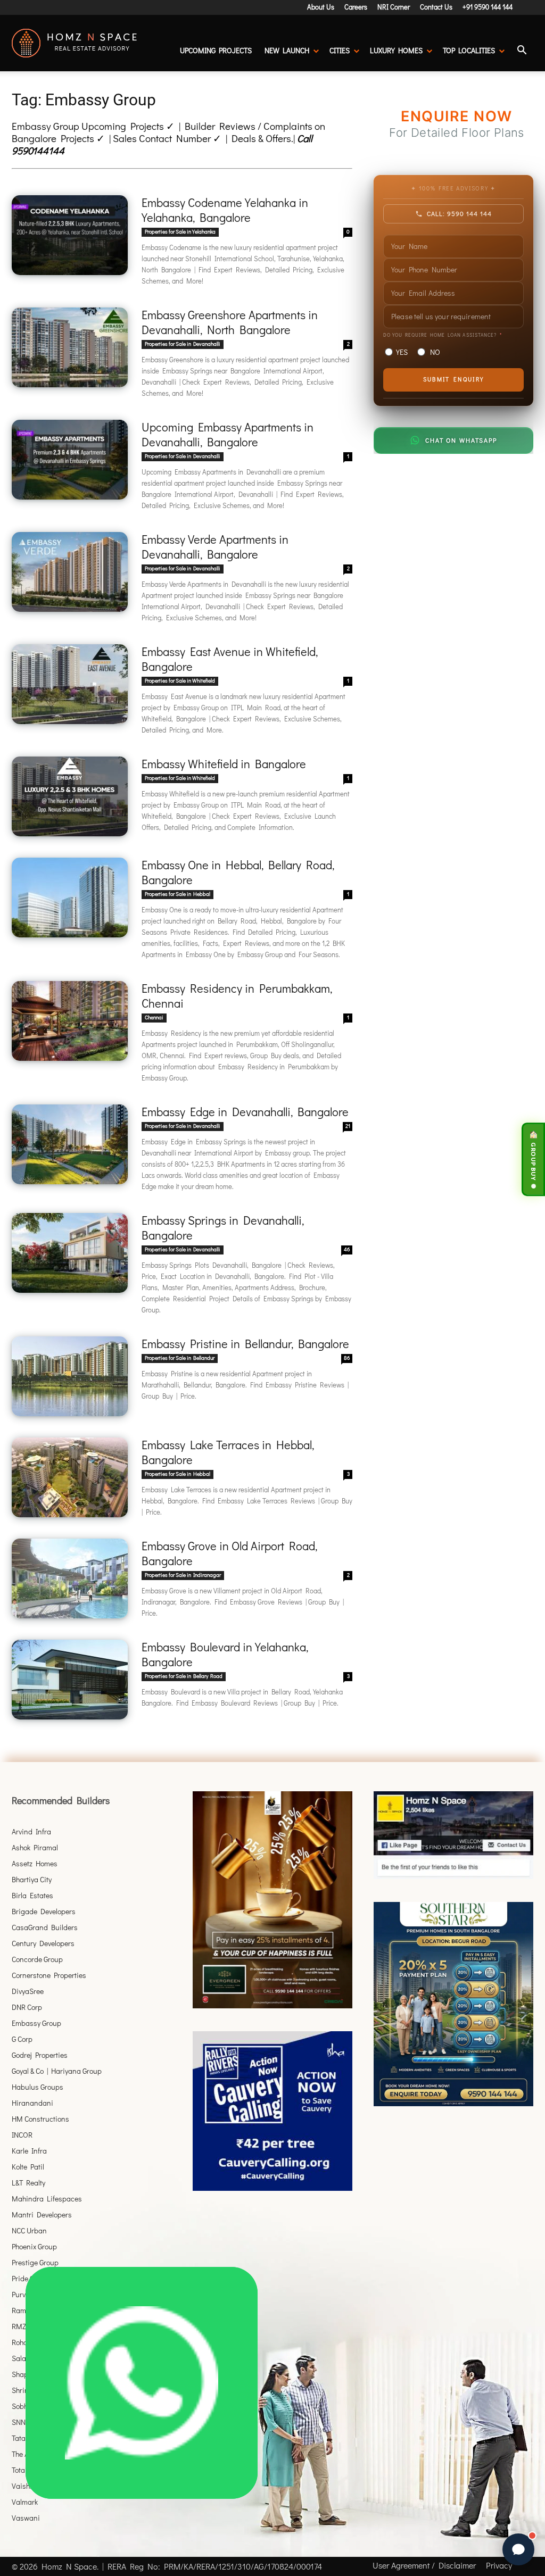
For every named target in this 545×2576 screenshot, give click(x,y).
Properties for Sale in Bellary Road (184, 1676)
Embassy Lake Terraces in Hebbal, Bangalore (228, 1452)
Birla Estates (32, 1895)
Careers (356, 7)
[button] (522, 51)
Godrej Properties (40, 2055)
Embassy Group (36, 2023)
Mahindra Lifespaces (47, 2199)
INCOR (22, 2135)
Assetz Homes (35, 1863)
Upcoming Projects (216, 50)
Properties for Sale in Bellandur (180, 1358)
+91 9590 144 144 (488, 7)
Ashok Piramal (35, 1847)
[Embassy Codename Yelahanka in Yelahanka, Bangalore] (70, 235)
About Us (321, 7)
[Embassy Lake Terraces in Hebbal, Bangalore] (70, 1477)
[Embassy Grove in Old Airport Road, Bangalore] (70, 1578)
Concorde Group (37, 1959)
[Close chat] (518, 2263)
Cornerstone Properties (49, 1975)
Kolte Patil (28, 2167)
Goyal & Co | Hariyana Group (57, 2071)
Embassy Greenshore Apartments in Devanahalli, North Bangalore (230, 322)
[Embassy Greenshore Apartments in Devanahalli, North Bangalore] (70, 347)
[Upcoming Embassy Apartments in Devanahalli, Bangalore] (70, 460)
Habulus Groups (38, 2087)
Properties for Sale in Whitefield (180, 681)
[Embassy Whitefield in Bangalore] (70, 796)
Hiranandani (32, 2103)
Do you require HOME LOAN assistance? (440, 335)
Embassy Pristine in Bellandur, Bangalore (245, 1344)
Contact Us (436, 7)
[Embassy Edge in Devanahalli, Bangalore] (70, 1144)
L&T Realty (28, 2183)
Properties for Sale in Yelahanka (180, 232)
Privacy (499, 2565)
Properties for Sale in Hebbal (177, 894)
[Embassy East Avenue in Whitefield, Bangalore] (70, 684)
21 (348, 1126)
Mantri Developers (42, 2214)
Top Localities (469, 50)
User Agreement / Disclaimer (424, 2565)
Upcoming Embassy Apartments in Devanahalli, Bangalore (228, 434)
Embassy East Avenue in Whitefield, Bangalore (230, 659)
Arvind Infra (31, 1831)
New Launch (287, 50)
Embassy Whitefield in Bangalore (224, 764)
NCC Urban (29, 2230)
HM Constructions (40, 2119)
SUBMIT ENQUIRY (453, 379)
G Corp (22, 2039)
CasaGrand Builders (45, 1927)
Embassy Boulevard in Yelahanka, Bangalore (225, 1654)
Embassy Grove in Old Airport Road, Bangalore (229, 1553)
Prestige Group (35, 2262)
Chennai (154, 1017)
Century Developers (43, 1943)
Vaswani (26, 2518)
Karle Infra (29, 2151)
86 (347, 1358)
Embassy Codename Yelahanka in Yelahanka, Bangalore (225, 210)
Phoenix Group (34, 2246)
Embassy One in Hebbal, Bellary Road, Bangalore (238, 872)
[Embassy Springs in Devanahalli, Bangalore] (70, 1253)
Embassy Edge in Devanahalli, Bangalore (245, 1112)
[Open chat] (518, 2549)
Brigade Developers (44, 1911)
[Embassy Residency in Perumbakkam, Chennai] (70, 1021)
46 (347, 1249)
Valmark (25, 2502)
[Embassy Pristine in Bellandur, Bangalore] (70, 1376)
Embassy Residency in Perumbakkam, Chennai (237, 996)
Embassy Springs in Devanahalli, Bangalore (223, 1228)
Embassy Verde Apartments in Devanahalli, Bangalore (215, 547)
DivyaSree (28, 1991)
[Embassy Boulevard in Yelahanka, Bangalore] (70, 1680)
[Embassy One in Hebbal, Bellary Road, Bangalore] (70, 898)
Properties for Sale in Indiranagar (183, 1575)
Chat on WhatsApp (461, 440)
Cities (340, 50)
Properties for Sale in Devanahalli (183, 344)
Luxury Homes (396, 50)
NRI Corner (394, 7)
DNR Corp (27, 2007)
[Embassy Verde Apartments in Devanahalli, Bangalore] (70, 572)
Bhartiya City (32, 1879)
